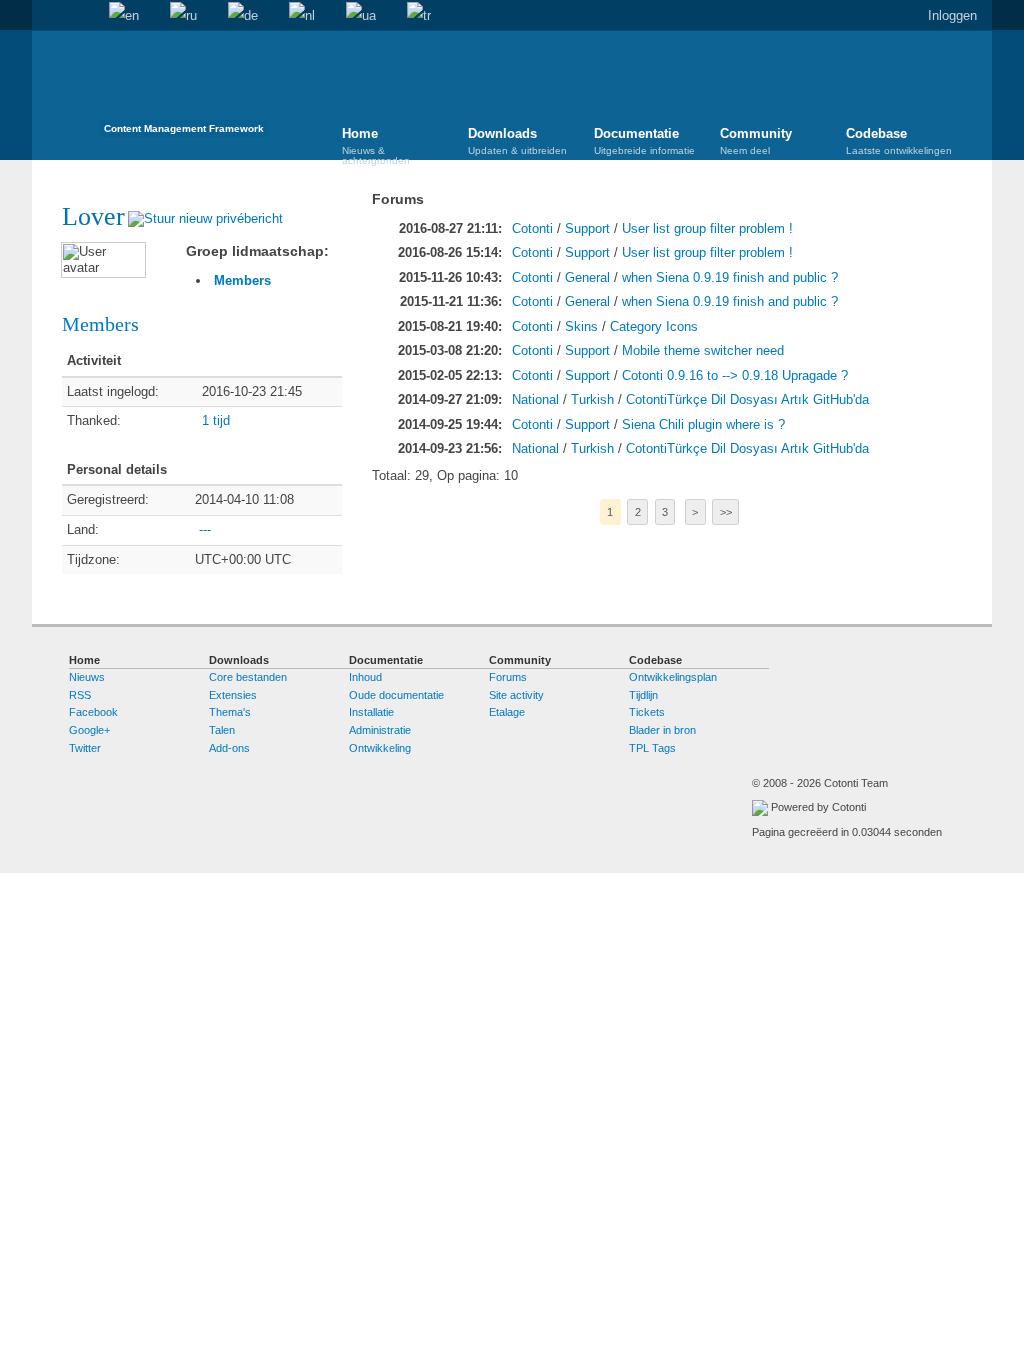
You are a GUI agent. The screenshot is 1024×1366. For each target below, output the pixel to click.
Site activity (516, 695)
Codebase (899, 141)
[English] (124, 16)
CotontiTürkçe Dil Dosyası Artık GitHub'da (747, 399)
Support (587, 228)
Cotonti (532, 228)
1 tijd (216, 420)
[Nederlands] (302, 16)
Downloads (517, 141)
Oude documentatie (396, 695)
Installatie (371, 712)
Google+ (89, 730)
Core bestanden (248, 677)
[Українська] (361, 16)
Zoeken (78, 16)
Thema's (230, 712)
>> (726, 512)
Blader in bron (662, 730)
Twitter (85, 748)
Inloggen (952, 15)
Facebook (93, 712)
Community (756, 141)
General (587, 277)
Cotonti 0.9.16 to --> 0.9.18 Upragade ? (735, 375)
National (535, 399)
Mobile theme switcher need (703, 350)
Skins (581, 326)
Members (242, 280)
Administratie (380, 730)
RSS (80, 695)
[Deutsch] (243, 16)
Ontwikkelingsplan (673, 677)
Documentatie (644, 141)
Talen (222, 730)
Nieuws (87, 677)
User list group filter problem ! (707, 228)
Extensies (233, 695)
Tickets (647, 712)
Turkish (592, 399)
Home (47, 16)
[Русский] (183, 16)
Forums (508, 677)
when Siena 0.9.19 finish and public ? (730, 277)
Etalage (507, 712)
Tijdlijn (643, 695)
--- (205, 529)
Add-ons (229, 748)
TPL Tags (652, 748)
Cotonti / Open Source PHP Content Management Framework (184, 89)
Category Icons (654, 326)
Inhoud (365, 677)
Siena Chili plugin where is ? (703, 424)
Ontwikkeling (380, 748)
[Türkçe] (419, 16)
